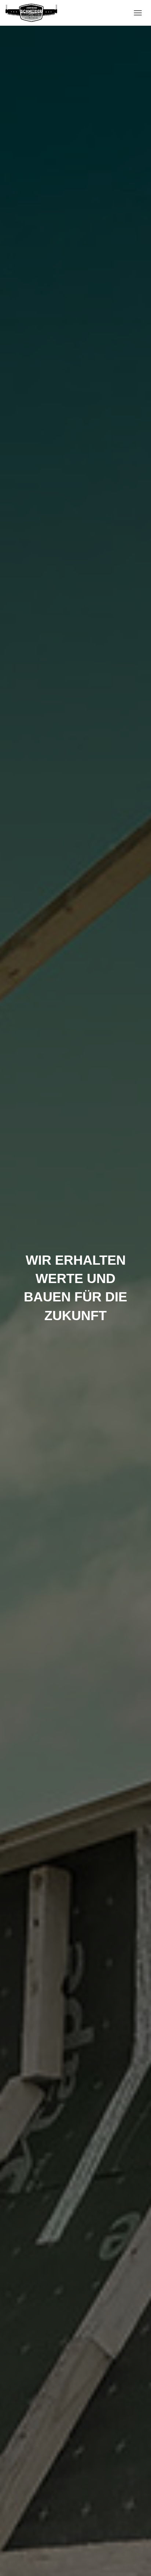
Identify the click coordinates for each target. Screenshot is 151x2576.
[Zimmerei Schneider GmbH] (34, 13)
